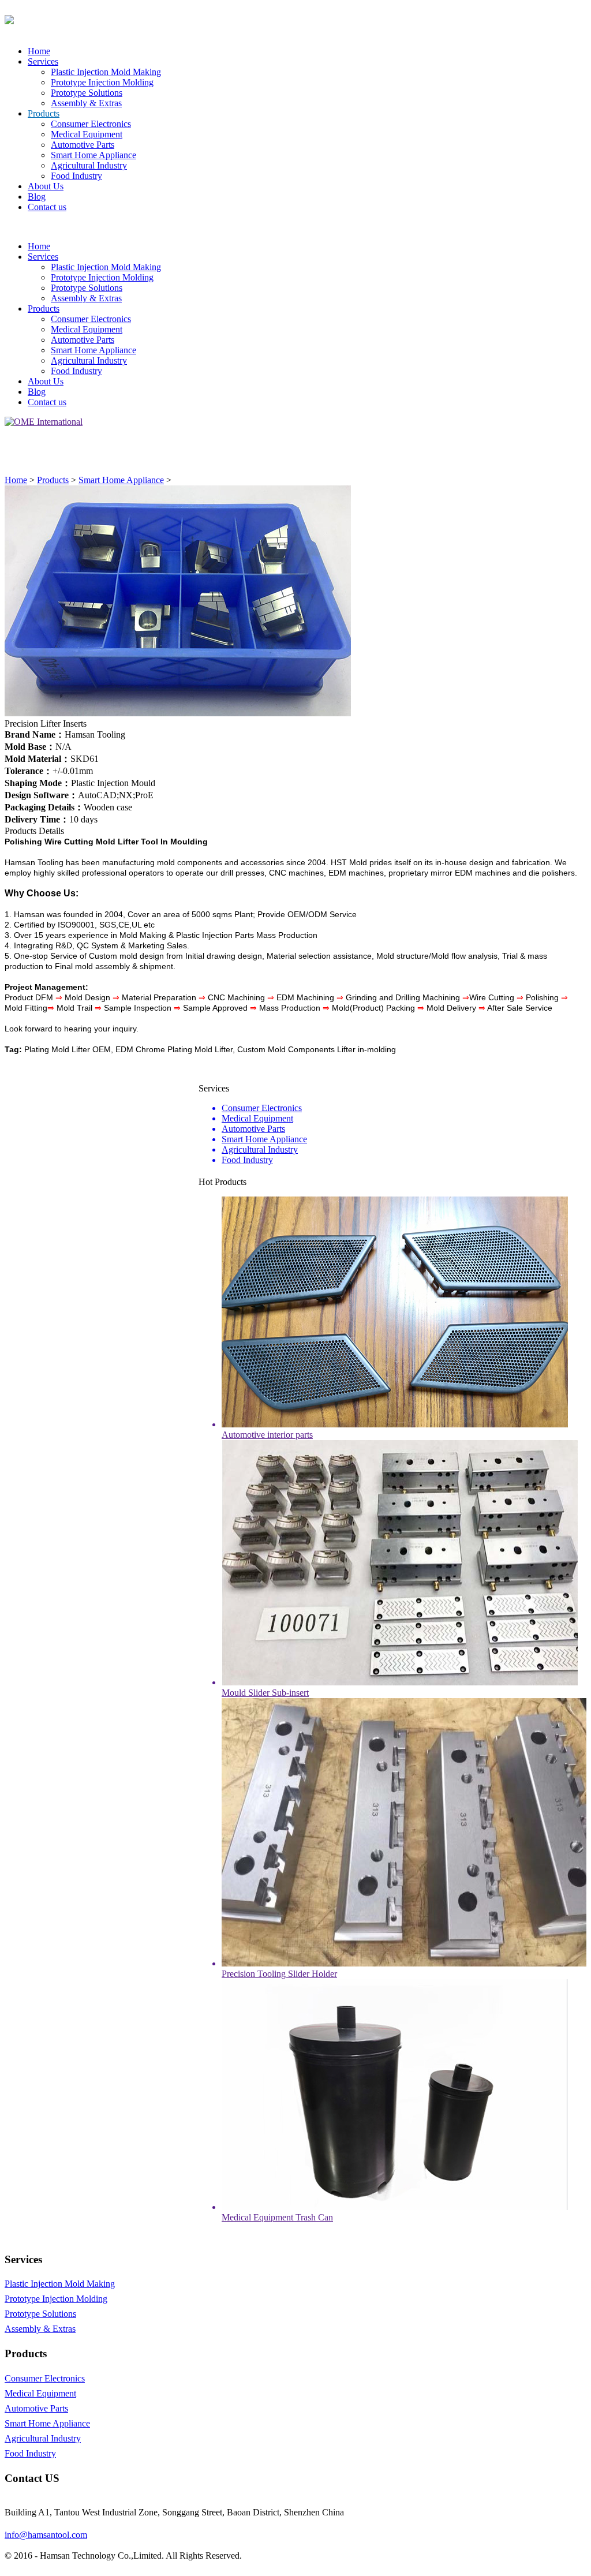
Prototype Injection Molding (102, 82)
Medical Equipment (87, 134)
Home (39, 51)
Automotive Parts (83, 145)
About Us (46, 186)
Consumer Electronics (91, 124)
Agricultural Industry (89, 165)
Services (43, 61)
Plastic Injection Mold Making (106, 72)
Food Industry (76, 176)
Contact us (47, 207)
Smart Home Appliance (93, 155)
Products (44, 113)
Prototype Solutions (87, 93)
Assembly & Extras (86, 103)
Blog (37, 197)
